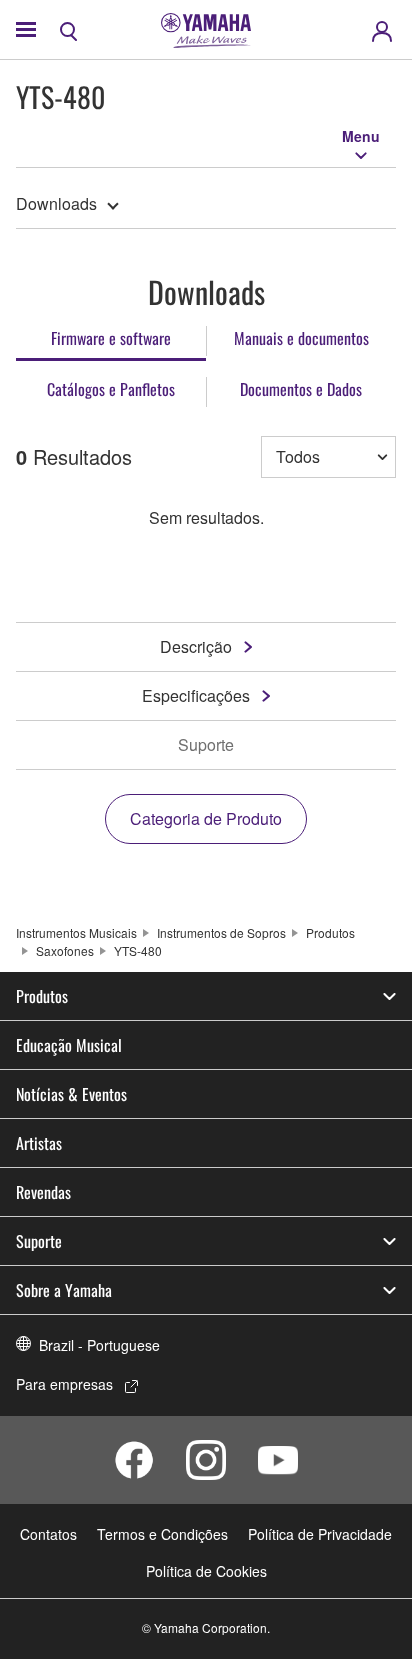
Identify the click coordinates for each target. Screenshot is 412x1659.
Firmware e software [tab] (111, 338)
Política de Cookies (206, 1571)
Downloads (56, 203)
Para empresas (64, 1384)
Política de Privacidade (320, 1534)
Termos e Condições (162, 1534)
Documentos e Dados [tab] (301, 389)
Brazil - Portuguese (99, 1345)
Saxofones (65, 950)
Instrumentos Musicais (76, 932)
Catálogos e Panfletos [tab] (111, 389)
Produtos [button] (42, 996)
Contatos (48, 1534)
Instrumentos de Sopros (221, 932)
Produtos (330, 932)
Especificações (196, 695)
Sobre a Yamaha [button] (64, 1290)
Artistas (39, 1143)
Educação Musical (69, 1045)
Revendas (43, 1192)
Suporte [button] (39, 1241)
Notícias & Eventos (71, 1094)
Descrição (196, 646)
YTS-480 (138, 950)
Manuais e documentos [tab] (301, 338)
